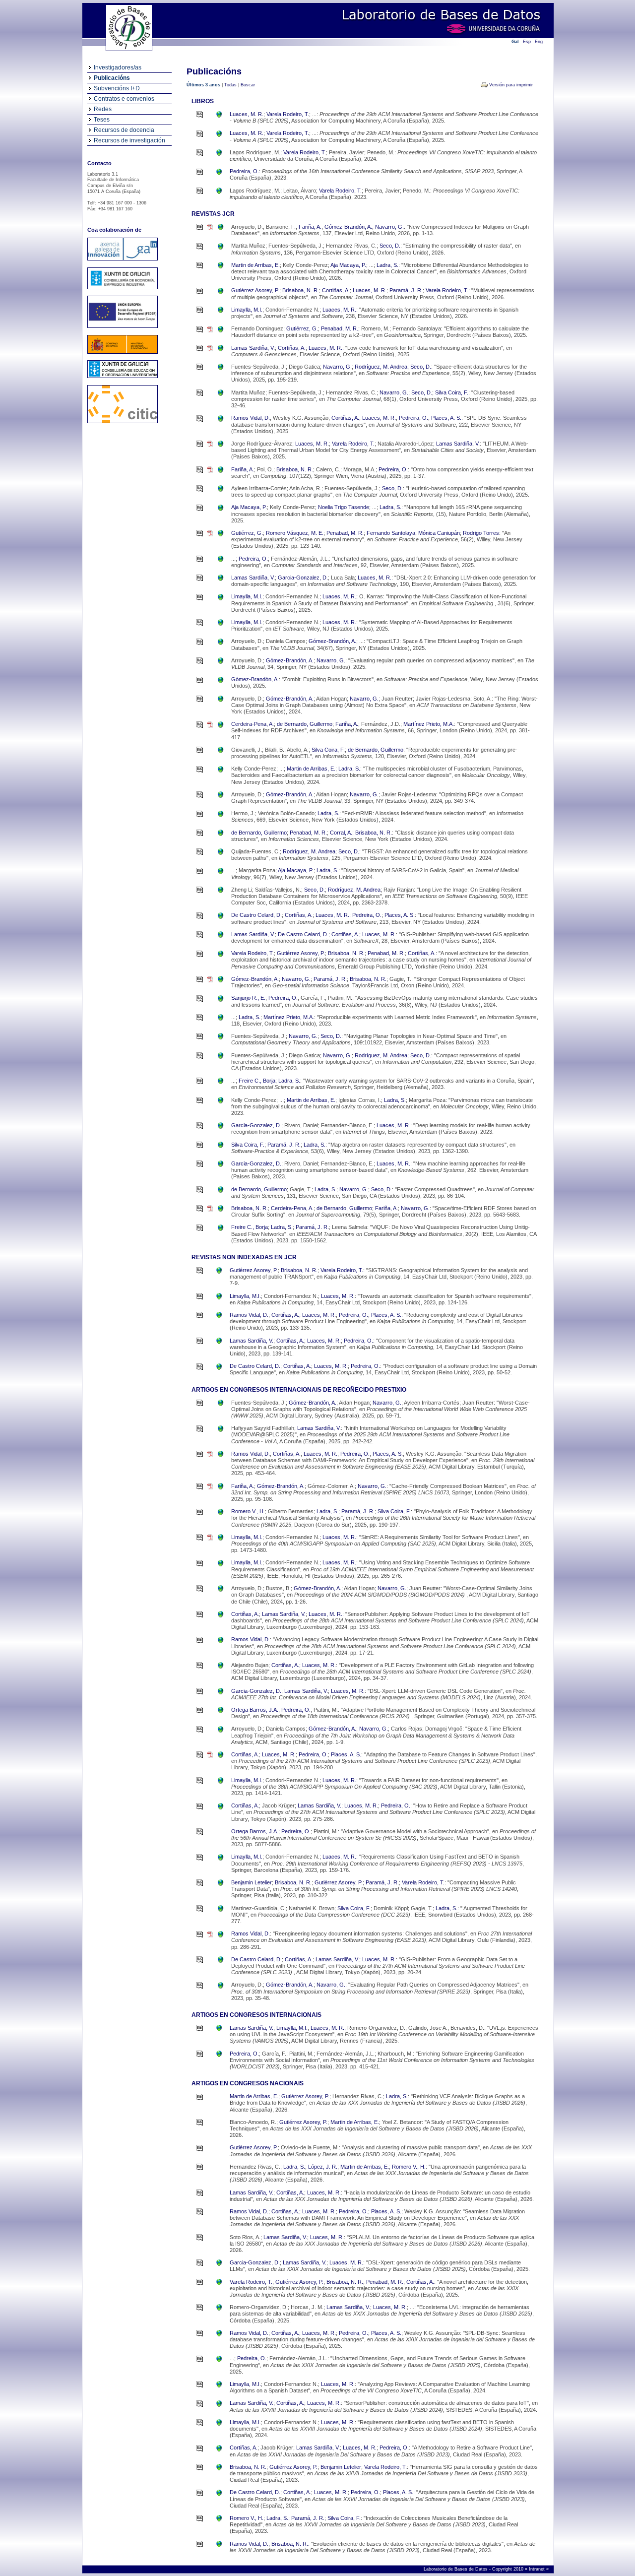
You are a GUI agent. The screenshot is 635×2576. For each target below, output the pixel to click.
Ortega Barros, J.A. (255, 1710)
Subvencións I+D (117, 88)
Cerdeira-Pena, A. (253, 724)
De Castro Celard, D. (256, 915)
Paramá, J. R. (406, 290)
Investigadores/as (118, 67)
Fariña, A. (310, 227)
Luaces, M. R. (247, 114)
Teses (102, 120)
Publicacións (112, 78)
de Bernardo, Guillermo (305, 724)
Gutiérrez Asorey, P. (255, 290)
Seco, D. (390, 246)
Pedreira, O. (244, 171)
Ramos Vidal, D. (251, 418)
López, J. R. (323, 2167)
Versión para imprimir (511, 85)
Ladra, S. (387, 265)
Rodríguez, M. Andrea (381, 367)
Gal (515, 42)
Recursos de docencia (124, 130)
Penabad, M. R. (340, 328)
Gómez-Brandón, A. (348, 227)
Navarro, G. (389, 227)
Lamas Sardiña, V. (253, 348)
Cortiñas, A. (336, 290)
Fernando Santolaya (391, 533)
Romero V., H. (248, 1511)
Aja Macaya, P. (348, 265)
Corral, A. (341, 833)
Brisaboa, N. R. (301, 290)
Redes (103, 109)
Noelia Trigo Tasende (344, 507)
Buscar (248, 85)
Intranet (538, 2569)
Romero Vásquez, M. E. (295, 533)
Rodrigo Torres (481, 533)
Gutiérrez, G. (302, 328)
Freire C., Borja (257, 1081)
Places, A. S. (446, 418)
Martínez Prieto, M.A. (429, 724)
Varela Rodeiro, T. (288, 114)
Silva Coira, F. (452, 392)
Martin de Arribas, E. (255, 265)
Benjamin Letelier (252, 1882)
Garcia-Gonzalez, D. (303, 578)
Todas (230, 85)
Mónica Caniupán (439, 533)
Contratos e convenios (124, 99)
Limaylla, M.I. (247, 310)
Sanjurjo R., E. (248, 998)
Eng (539, 42)
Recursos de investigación (129, 140)
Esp (527, 42)
